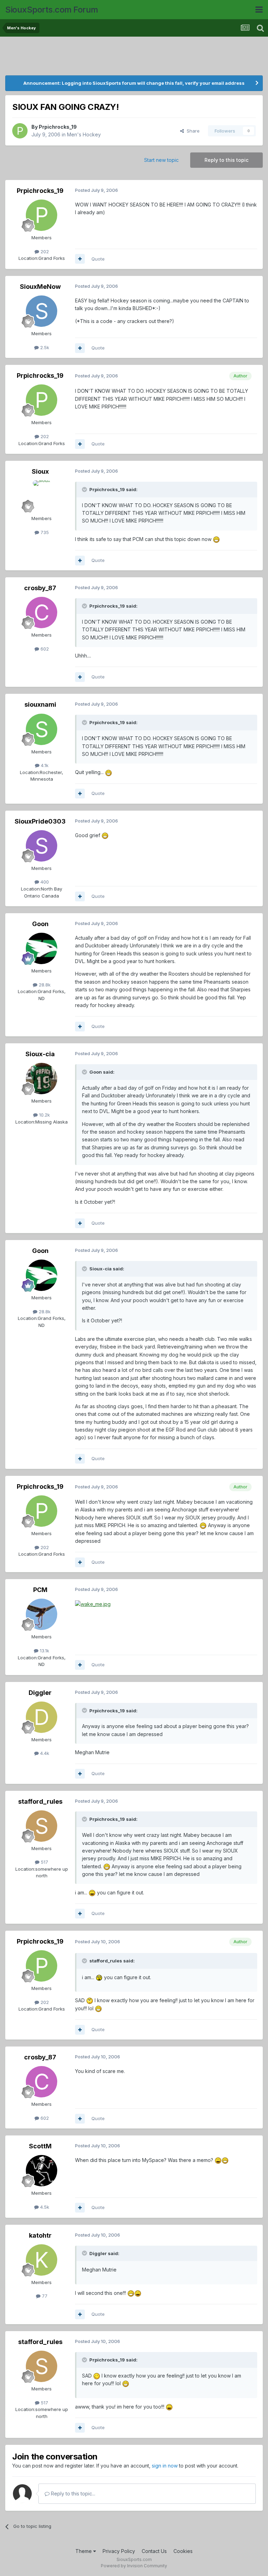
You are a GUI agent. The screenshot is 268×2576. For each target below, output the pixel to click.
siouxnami (40, 704)
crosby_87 (40, 588)
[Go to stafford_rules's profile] (42, 1826)
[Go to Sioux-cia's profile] (42, 1079)
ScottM (40, 2146)
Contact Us (154, 2551)
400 (44, 882)
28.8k (44, 985)
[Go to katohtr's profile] (42, 2260)
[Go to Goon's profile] (42, 948)
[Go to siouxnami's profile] (42, 729)
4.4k (44, 1753)
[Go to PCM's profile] (42, 1614)
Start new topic (161, 160)
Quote (98, 259)
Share (192, 131)
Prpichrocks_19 (58, 127)
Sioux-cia (40, 1054)
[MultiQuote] (80, 259)
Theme (84, 2551)
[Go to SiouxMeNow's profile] (42, 311)
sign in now (165, 2466)
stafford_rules (40, 1801)
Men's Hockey (84, 134)
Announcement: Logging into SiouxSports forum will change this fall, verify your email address (134, 83)
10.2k (44, 1115)
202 (44, 251)
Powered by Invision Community (134, 2566)
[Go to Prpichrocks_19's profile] (20, 131)
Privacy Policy (119, 2551)
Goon (40, 924)
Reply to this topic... (72, 2494)
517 (44, 1862)
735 (44, 532)
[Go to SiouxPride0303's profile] (42, 846)
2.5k (44, 347)
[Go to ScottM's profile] (42, 2171)
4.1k (44, 765)
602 (44, 649)
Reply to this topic (226, 160)
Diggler (40, 1693)
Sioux (40, 471)
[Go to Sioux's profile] (42, 496)
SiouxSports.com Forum (52, 10)
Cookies (183, 2551)
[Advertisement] (134, 58)
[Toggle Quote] (85, 489)
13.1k (44, 1651)
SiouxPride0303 (40, 821)
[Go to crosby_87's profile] (42, 613)
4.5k (44, 2207)
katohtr (40, 2235)
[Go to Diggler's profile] (42, 1717)
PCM (40, 1590)
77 (44, 2296)
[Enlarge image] (216, 539)
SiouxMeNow (40, 287)
